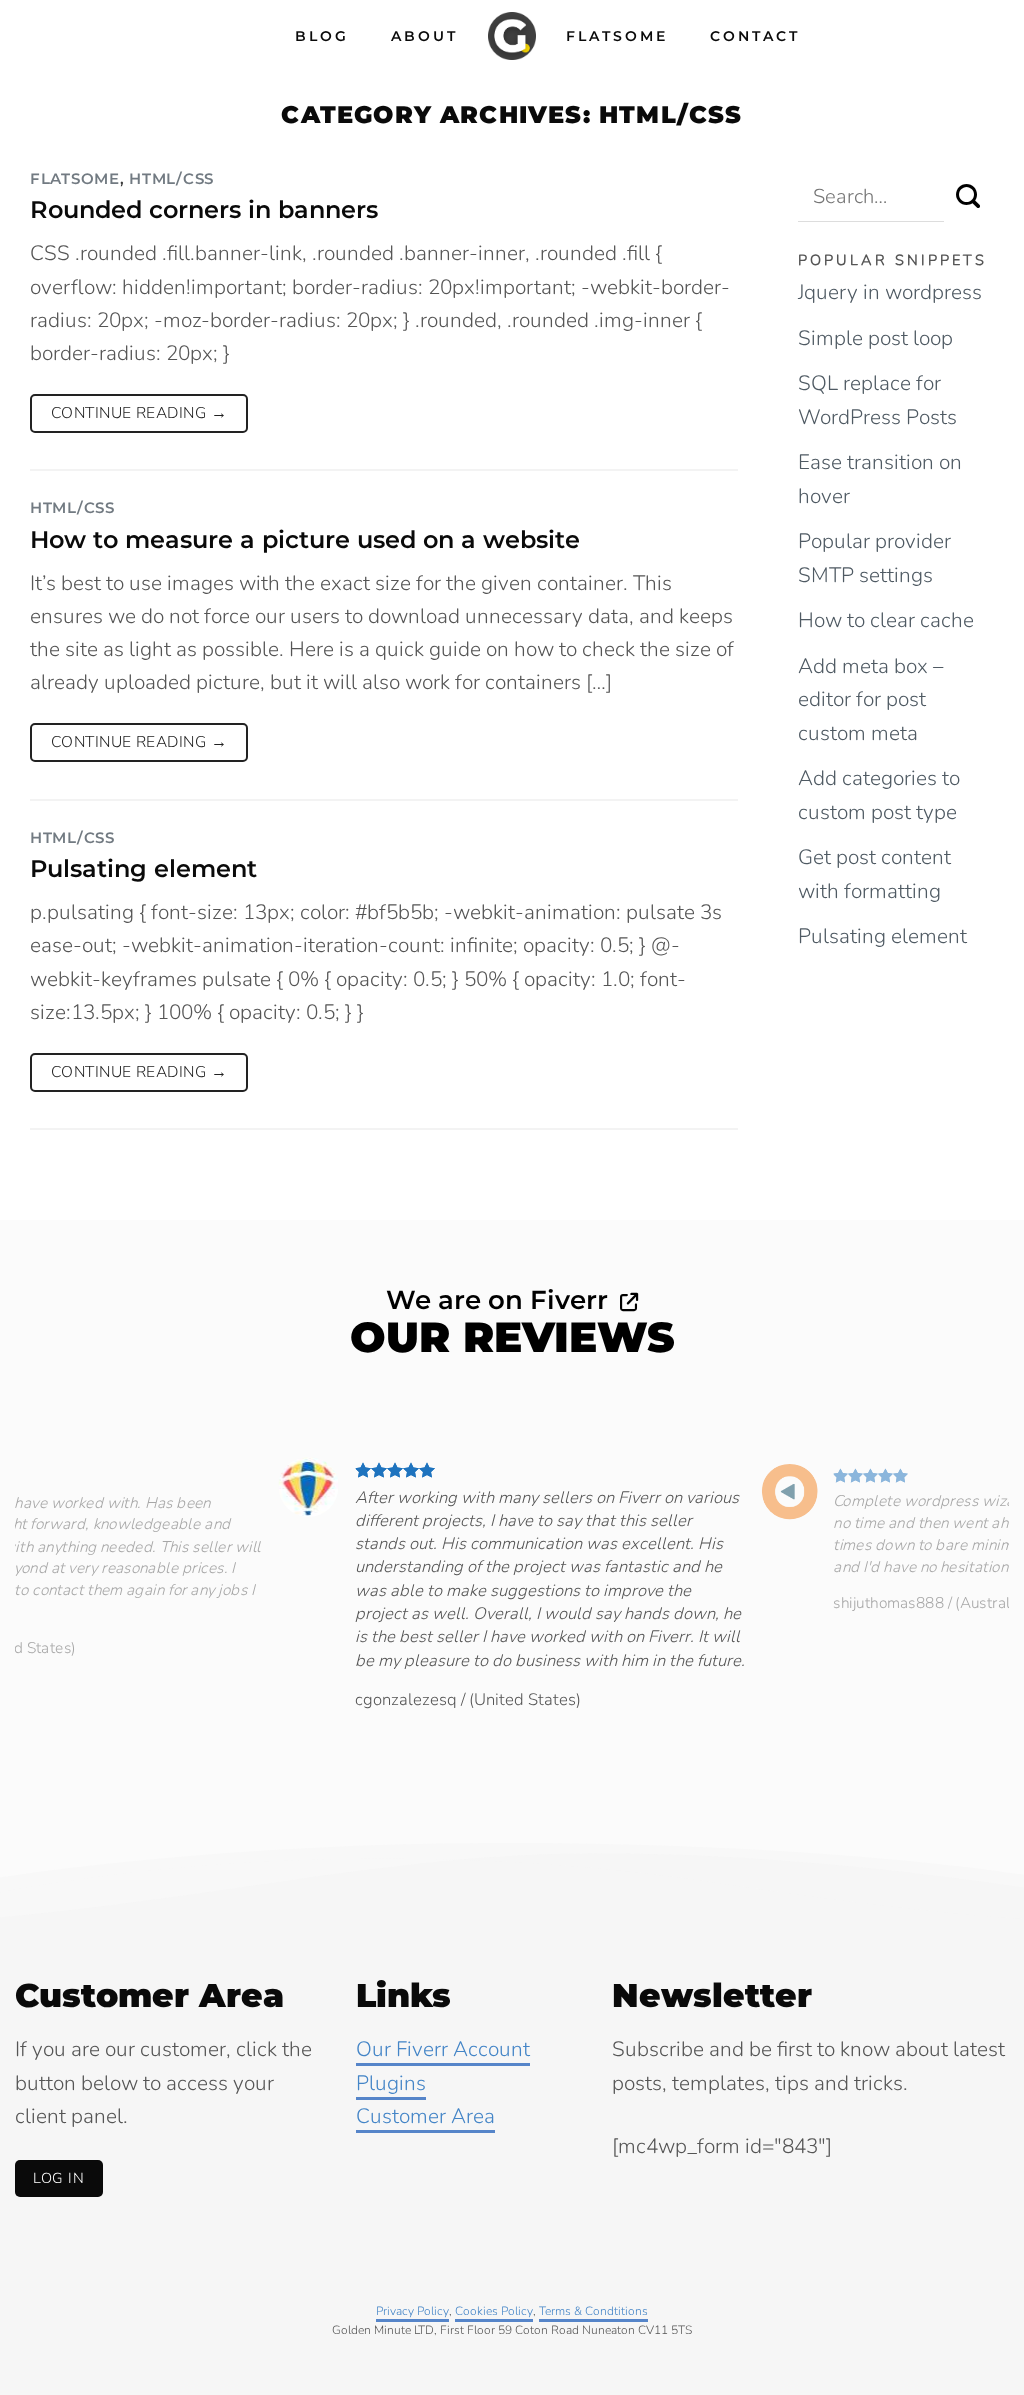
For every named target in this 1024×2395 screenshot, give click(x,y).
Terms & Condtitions (593, 2311)
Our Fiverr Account (443, 2049)
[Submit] (969, 197)
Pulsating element (143, 868)
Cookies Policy (494, 2311)
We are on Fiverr (500, 1300)
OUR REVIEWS (512, 1337)
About (424, 36)
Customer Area (425, 2116)
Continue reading (139, 413)
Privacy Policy (412, 2311)
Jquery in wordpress (890, 292)
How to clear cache (886, 620)
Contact (755, 36)
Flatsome (617, 36)
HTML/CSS (171, 179)
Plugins (391, 2083)
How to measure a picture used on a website (305, 539)
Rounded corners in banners (204, 209)
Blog (322, 36)
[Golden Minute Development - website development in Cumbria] (512, 36)
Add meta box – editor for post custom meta (870, 699)
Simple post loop (875, 338)
